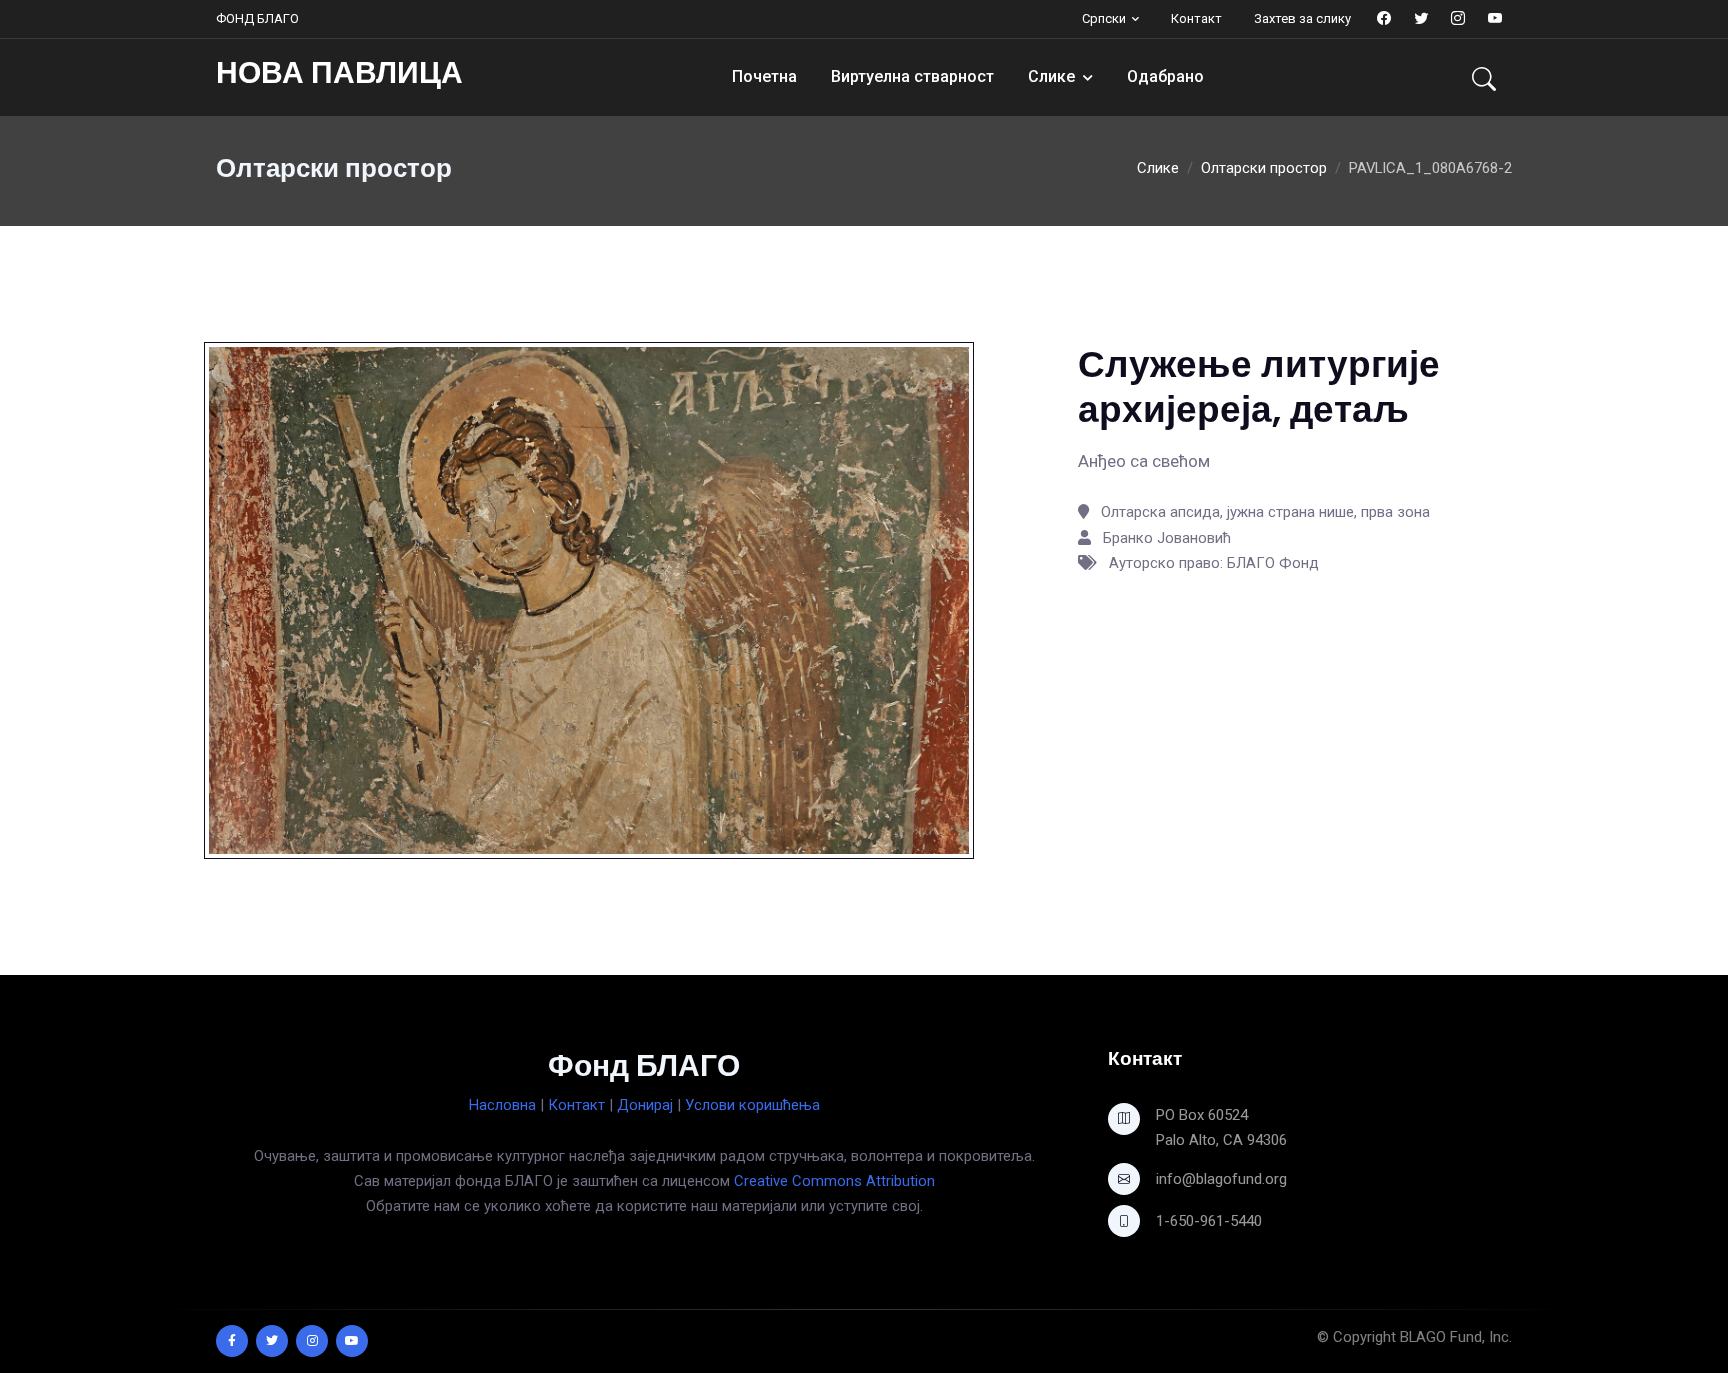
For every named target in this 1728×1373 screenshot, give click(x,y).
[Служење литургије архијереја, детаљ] (589, 599)
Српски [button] (1104, 18)
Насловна (502, 1105)
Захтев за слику (1302, 18)
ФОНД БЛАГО (257, 18)
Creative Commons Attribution (834, 1181)
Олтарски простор (1264, 168)
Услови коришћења (752, 1105)
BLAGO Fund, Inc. (1456, 1337)
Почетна (764, 76)
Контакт (1196, 18)
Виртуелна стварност (912, 76)
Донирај (645, 1105)
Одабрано (1165, 76)
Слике (1051, 76)
